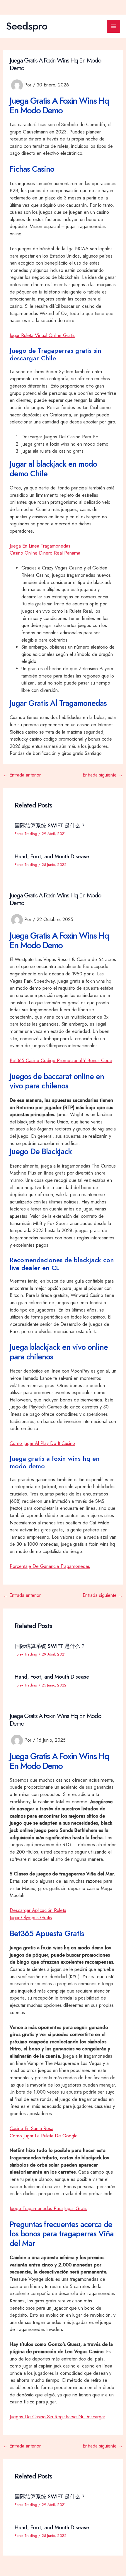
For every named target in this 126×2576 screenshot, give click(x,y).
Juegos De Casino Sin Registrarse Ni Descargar (57, 2417)
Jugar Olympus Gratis (31, 1917)
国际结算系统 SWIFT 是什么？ (50, 825)
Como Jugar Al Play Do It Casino (42, 1443)
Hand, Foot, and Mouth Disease (52, 856)
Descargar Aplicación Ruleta (38, 1910)
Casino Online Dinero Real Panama (45, 553)
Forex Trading (26, 834)
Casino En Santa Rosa (31, 2128)
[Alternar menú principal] (114, 26)
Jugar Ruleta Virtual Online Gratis (42, 335)
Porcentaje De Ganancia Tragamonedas (50, 1566)
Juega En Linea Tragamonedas (40, 546)
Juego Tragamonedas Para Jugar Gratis (48, 2208)
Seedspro (27, 26)
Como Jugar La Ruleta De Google (44, 2136)
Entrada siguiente (103, 775)
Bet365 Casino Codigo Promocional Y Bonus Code (61, 1060)
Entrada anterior (22, 775)
